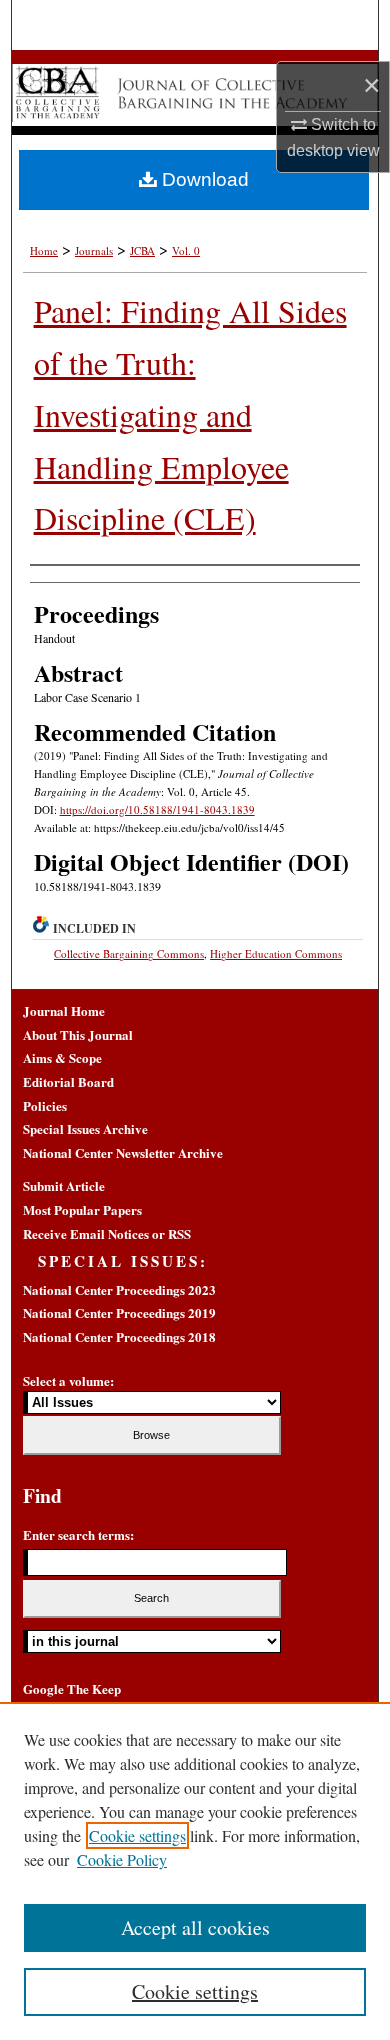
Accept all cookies (195, 1927)
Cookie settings (137, 1835)
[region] (195, 1871)
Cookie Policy (122, 1859)
